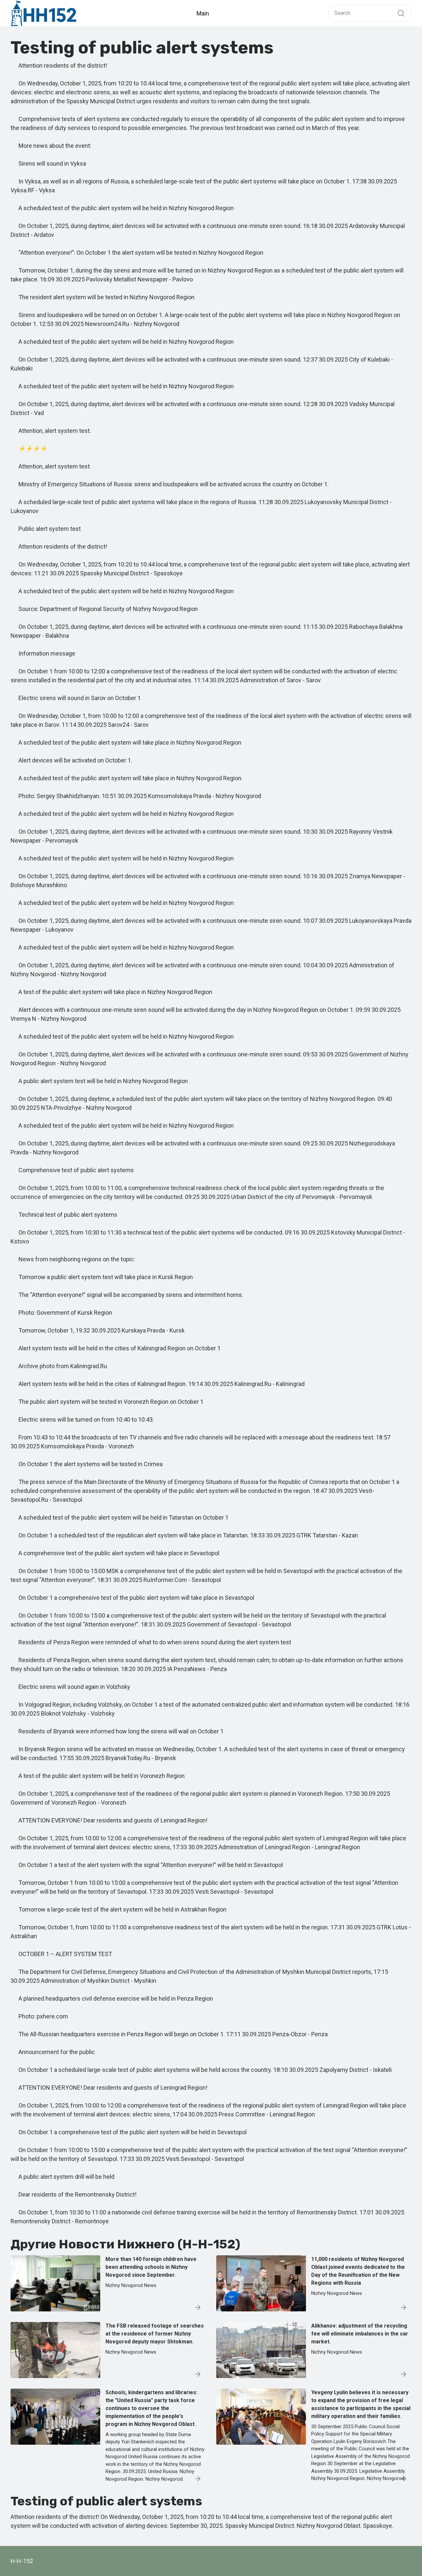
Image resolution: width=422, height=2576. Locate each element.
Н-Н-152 (22, 2561)
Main (203, 13)
